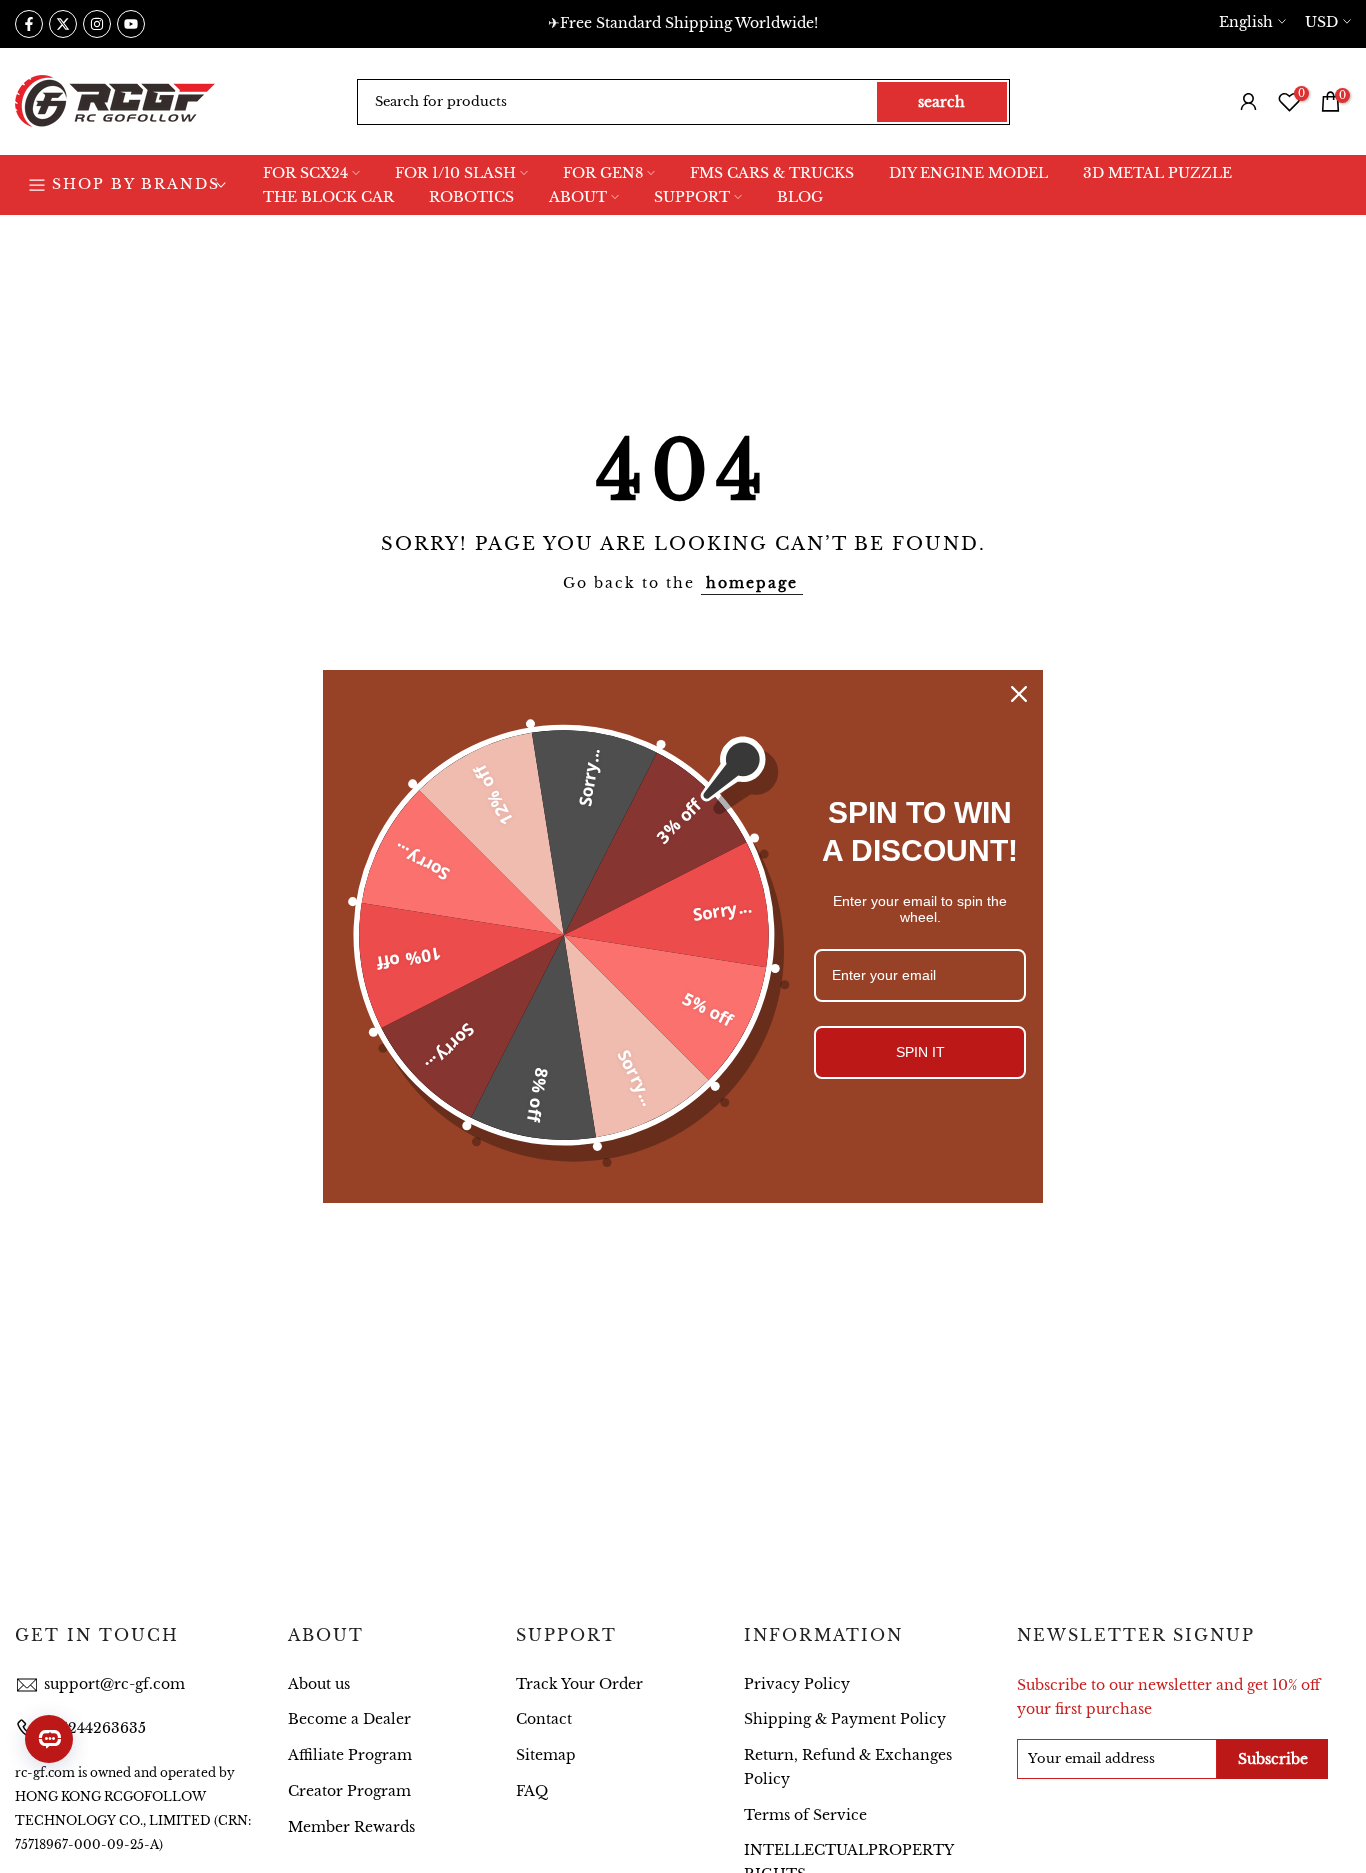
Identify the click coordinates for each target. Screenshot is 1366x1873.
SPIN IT (920, 1052)
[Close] (1019, 694)
